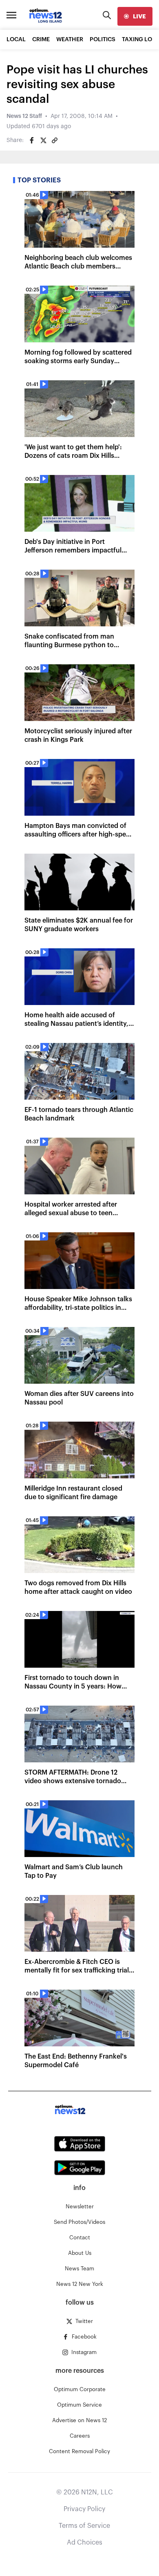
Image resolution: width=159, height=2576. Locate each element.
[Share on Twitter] (43, 140)
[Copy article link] (55, 140)
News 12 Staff (24, 116)
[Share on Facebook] (32, 140)
